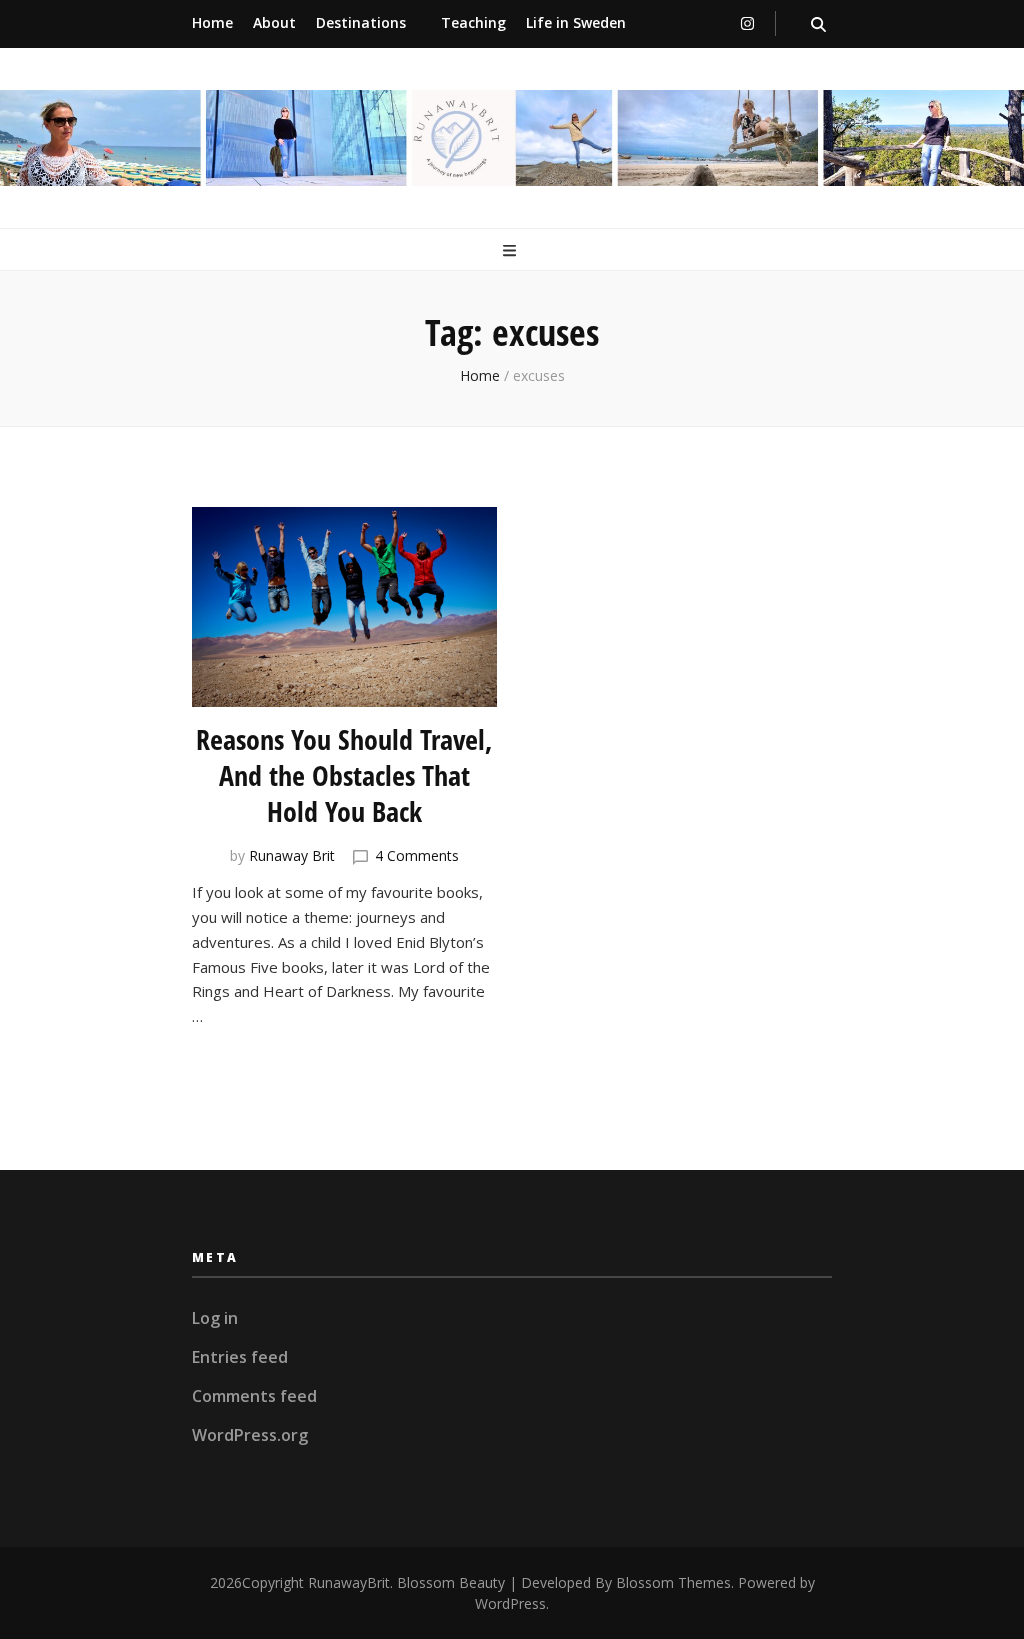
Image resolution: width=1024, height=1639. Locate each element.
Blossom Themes (673, 1582)
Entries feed (240, 1357)
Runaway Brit (292, 855)
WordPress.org (250, 1435)
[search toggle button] (818, 24)
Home (212, 22)
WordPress (510, 1603)
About (274, 22)
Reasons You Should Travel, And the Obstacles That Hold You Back (344, 775)
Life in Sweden (576, 22)
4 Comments (417, 855)
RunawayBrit (349, 1582)
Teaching (473, 22)
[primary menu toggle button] (512, 251)
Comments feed (254, 1396)
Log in (215, 1318)
